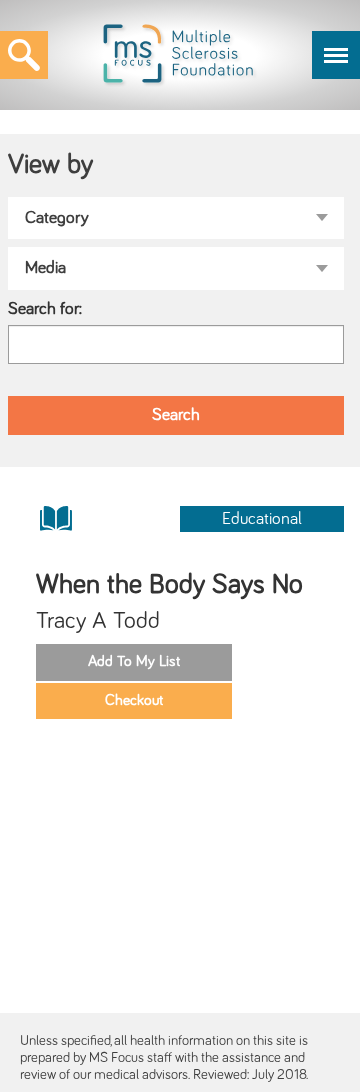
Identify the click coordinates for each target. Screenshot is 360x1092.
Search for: (45, 309)
